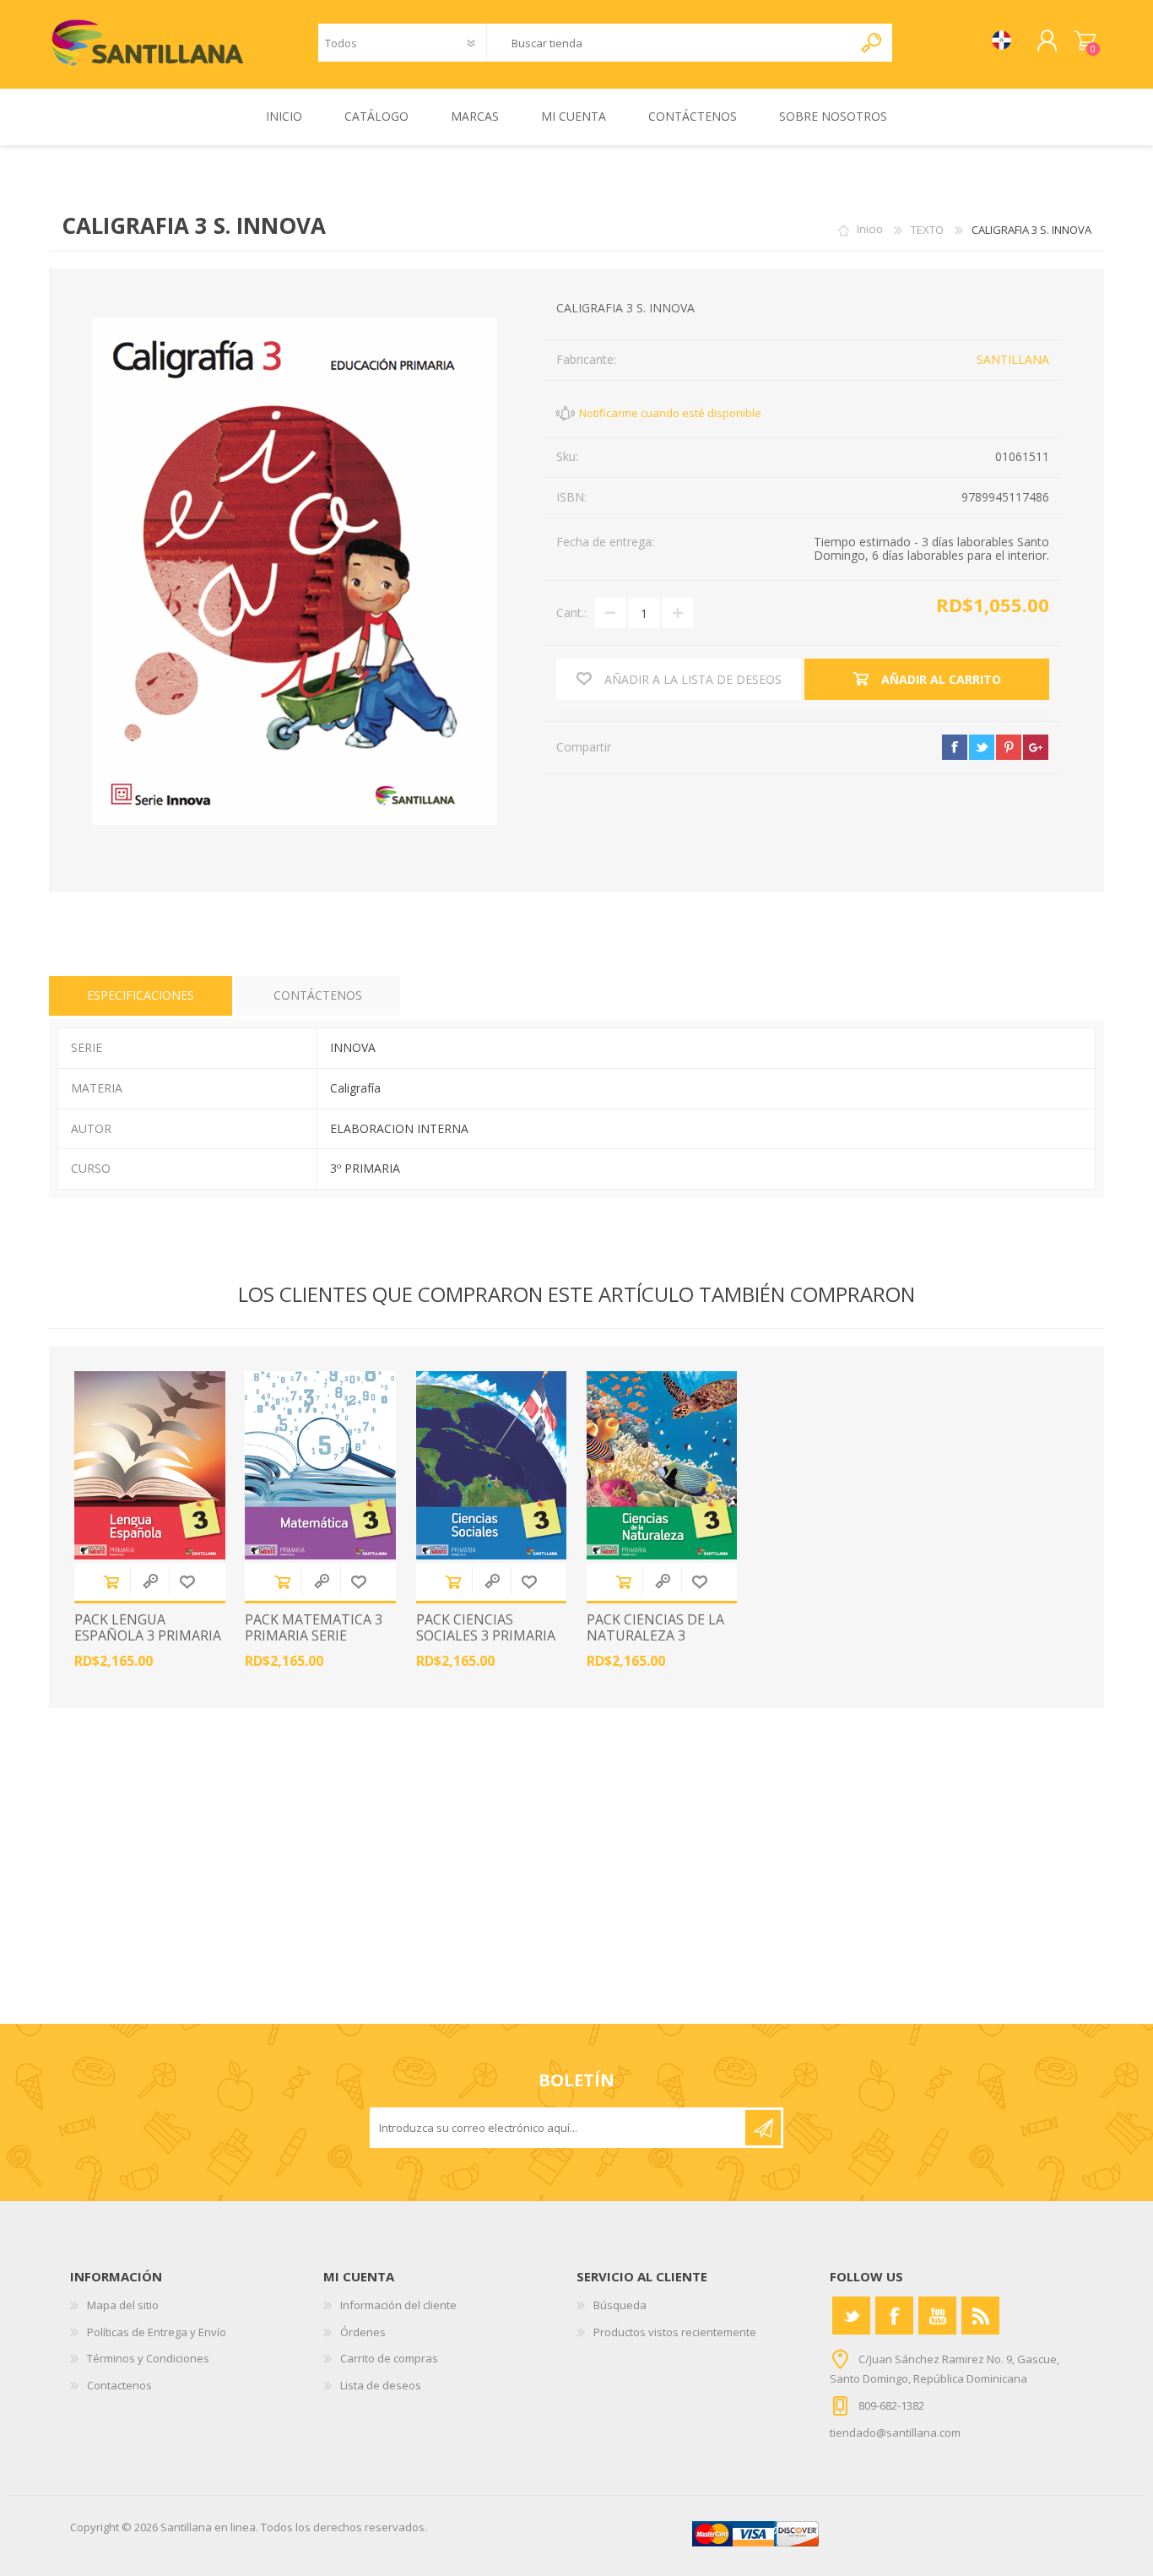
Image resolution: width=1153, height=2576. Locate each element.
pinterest (1009, 747)
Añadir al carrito (111, 1582)
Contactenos (119, 2385)
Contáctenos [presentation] (318, 995)
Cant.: (571, 613)
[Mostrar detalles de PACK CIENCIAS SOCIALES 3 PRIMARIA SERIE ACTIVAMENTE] (492, 1465)
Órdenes (363, 2332)
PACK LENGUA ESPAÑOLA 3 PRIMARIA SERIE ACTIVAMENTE (148, 1636)
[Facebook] (894, 2316)
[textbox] (669, 43)
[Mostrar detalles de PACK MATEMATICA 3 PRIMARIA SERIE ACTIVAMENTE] (320, 1465)
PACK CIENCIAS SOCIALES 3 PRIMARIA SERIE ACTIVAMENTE (486, 1636)
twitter (982, 747)
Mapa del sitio (123, 2305)
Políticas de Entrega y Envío (157, 2332)
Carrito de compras (1085, 41)
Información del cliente (398, 2305)
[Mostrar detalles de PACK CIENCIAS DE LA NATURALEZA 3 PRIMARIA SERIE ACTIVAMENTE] (662, 1465)
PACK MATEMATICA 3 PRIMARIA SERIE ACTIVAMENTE (314, 1636)
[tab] (141, 996)
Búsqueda (620, 2305)
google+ (1036, 747)
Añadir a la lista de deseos (187, 1582)
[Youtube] (937, 2316)
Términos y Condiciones (148, 2358)
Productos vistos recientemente (675, 2332)
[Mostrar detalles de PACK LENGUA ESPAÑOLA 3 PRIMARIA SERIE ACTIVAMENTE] (150, 1465)
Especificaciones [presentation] (141, 995)
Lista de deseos (381, 2385)
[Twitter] (851, 2316)
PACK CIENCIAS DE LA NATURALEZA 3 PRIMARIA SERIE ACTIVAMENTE (655, 1644)
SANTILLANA (1013, 359)
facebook (955, 747)
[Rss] (980, 2316)
